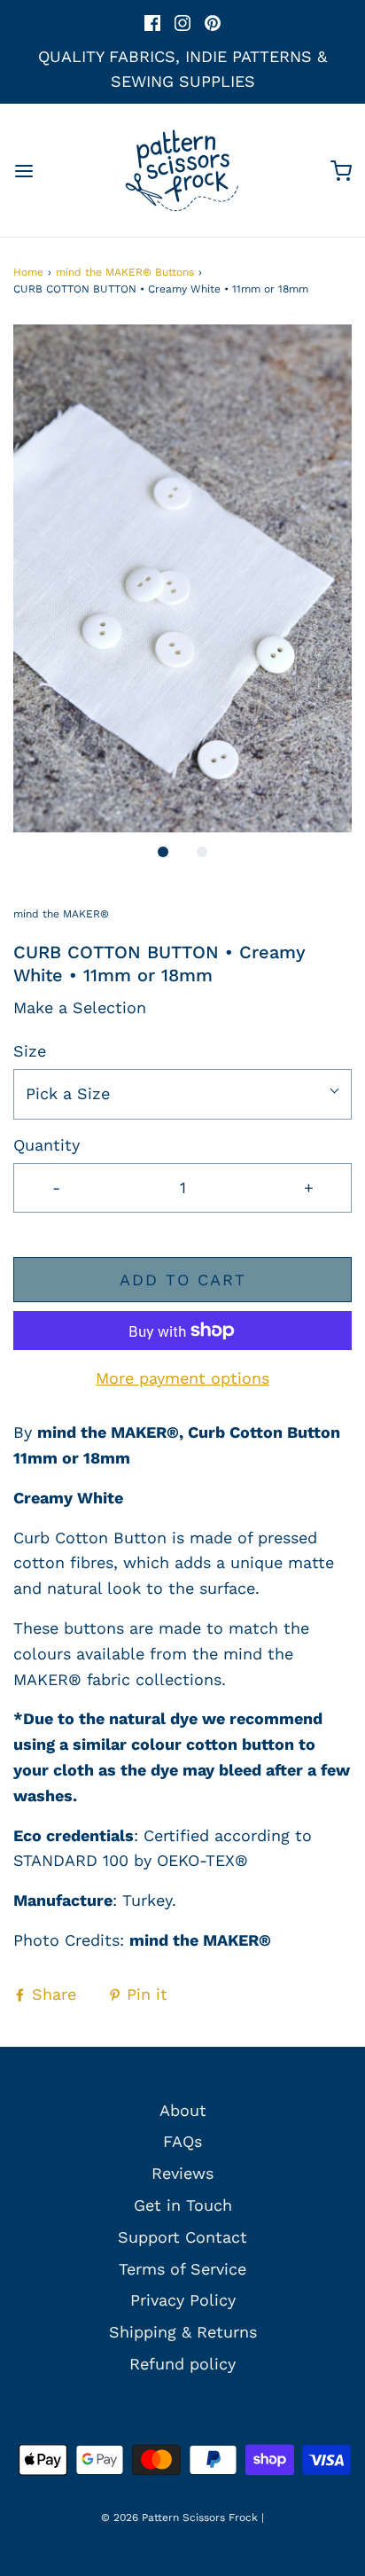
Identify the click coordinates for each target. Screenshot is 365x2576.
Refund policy (182, 2364)
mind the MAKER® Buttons (125, 272)
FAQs (182, 2141)
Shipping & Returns (183, 2332)
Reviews (182, 2173)
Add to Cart (183, 1280)
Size (30, 1051)
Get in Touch (183, 2205)
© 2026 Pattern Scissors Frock (179, 2517)
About (183, 2110)
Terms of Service (182, 2269)
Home (28, 272)
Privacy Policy (183, 2300)
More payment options (182, 1378)
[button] (182, 578)
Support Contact (182, 2237)
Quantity (47, 1145)
